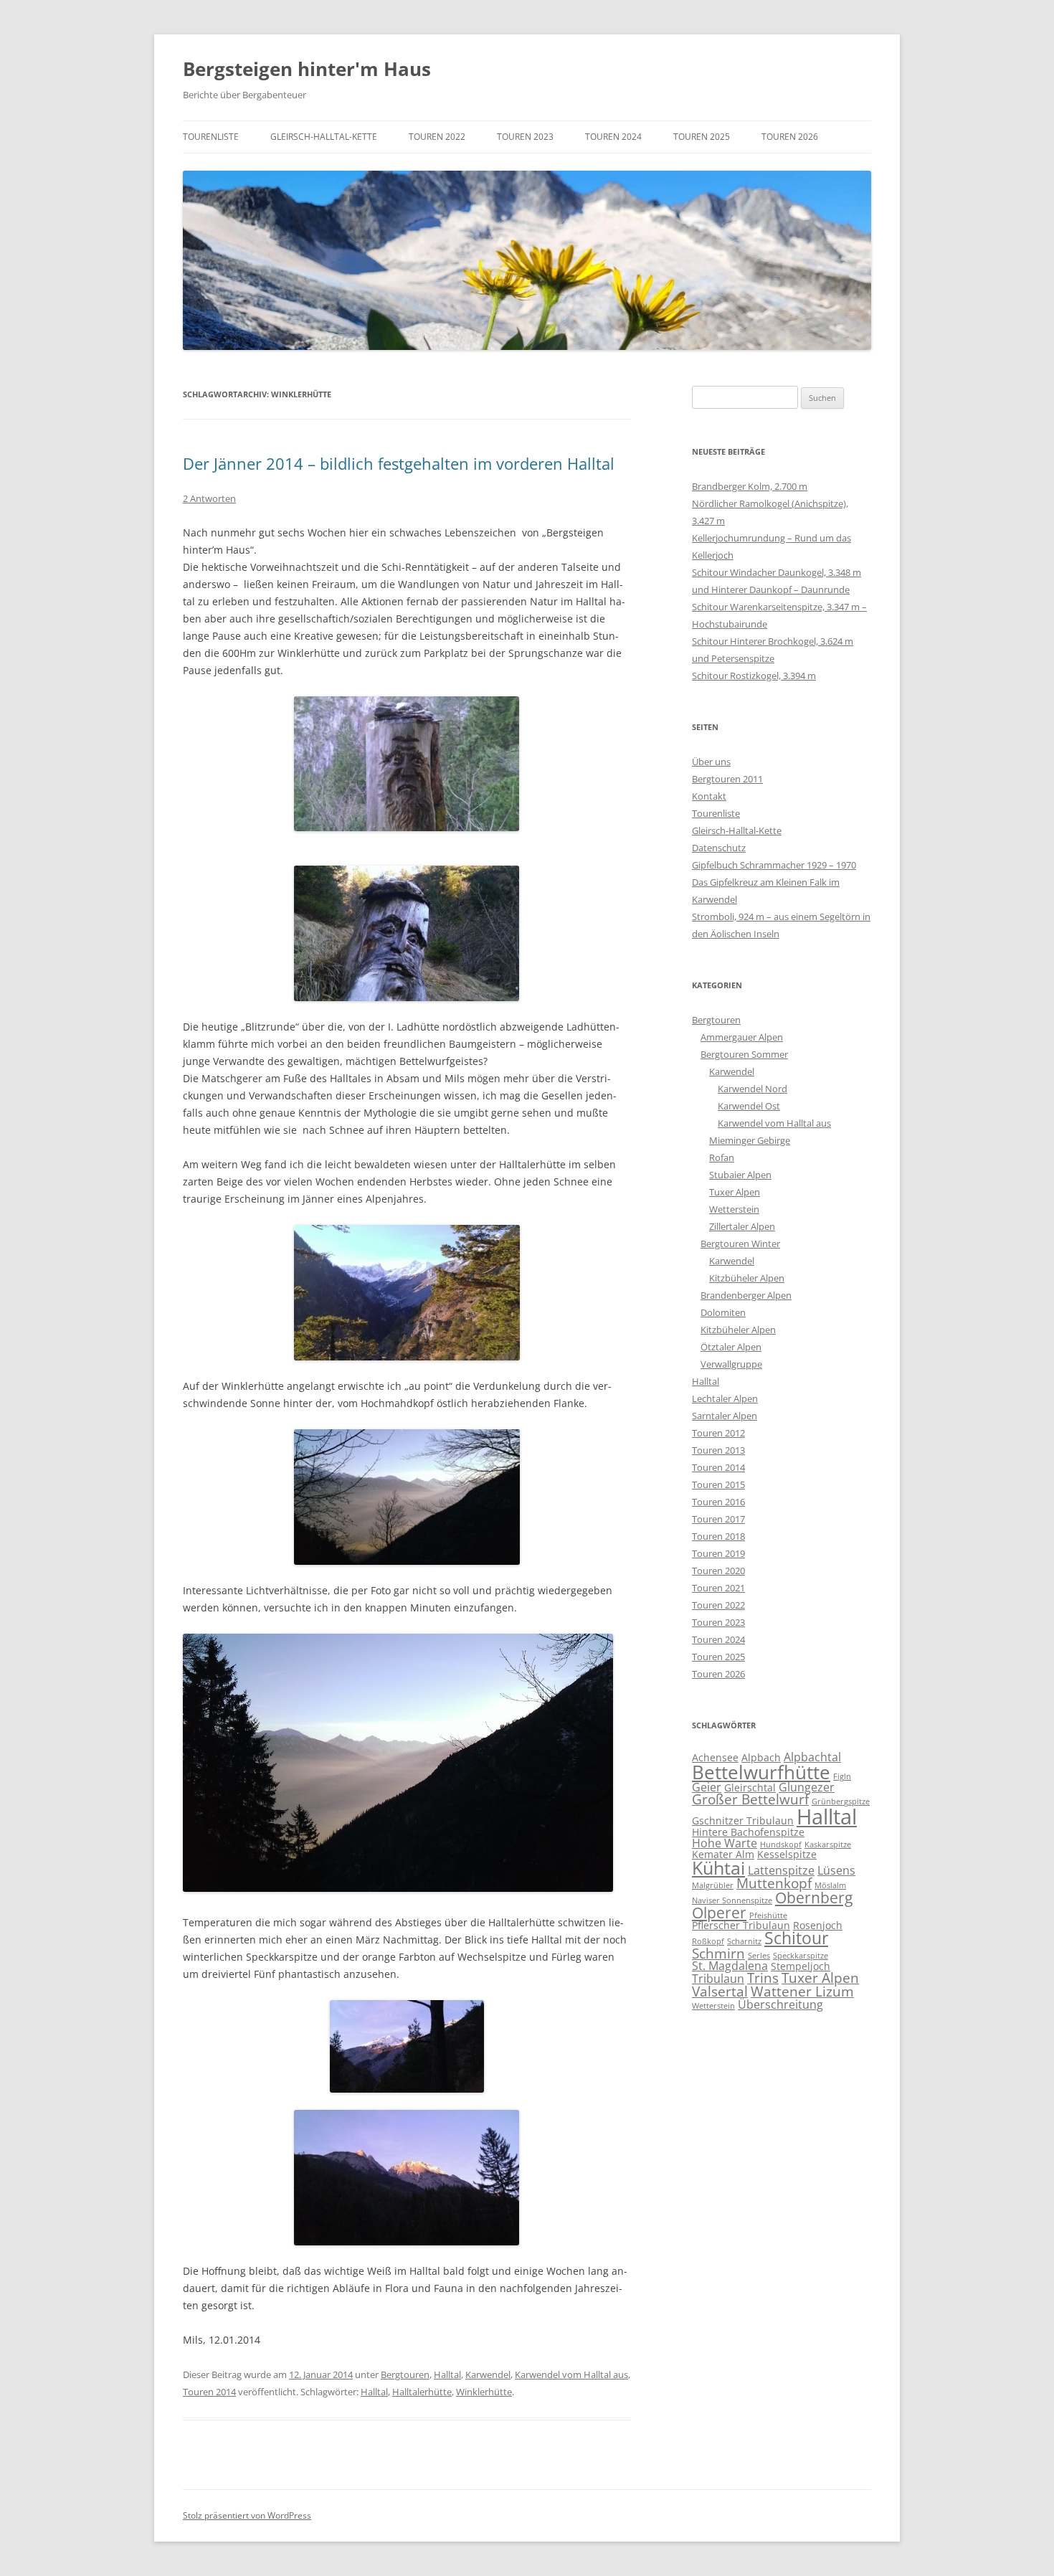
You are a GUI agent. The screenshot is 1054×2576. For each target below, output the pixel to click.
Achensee (715, 1757)
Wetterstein (734, 1209)
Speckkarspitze (801, 1956)
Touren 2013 (718, 1450)
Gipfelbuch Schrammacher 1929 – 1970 (774, 865)
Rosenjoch (818, 1925)
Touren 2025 (702, 137)
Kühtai (718, 1868)
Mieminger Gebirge (750, 1140)
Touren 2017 (718, 1519)
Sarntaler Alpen (725, 1416)
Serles (759, 1956)
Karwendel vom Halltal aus (571, 2374)
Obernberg (814, 1898)
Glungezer (807, 1787)
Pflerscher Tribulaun (741, 1925)
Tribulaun (718, 1979)
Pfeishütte (768, 1916)
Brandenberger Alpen (746, 1295)
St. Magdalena (730, 1966)
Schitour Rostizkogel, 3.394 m (754, 676)
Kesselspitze (787, 1854)
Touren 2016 (718, 1502)
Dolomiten (723, 1312)
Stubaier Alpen (740, 1175)
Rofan (722, 1157)
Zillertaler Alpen (742, 1226)
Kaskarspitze (828, 1845)
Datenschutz (719, 848)
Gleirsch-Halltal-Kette (324, 137)
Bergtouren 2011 (727, 779)
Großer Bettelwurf (750, 1799)
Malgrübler (713, 1885)
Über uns (711, 762)
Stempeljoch (801, 1966)
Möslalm (830, 1885)
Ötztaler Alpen (731, 1347)
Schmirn (718, 1953)
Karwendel (488, 2374)
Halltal (447, 2374)
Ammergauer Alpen (742, 1037)
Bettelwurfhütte (761, 1772)
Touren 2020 (718, 1571)
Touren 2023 (525, 137)
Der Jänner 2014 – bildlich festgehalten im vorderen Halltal (399, 463)
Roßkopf (708, 1941)
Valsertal (720, 1991)
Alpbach (761, 1757)
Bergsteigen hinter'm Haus (307, 69)
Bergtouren (405, 2374)
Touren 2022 (437, 137)
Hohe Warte (725, 1843)
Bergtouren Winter (740, 1244)
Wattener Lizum (802, 1991)
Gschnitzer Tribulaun (743, 1820)
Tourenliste (211, 137)
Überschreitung (780, 2004)
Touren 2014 (209, 2392)
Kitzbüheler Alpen (747, 1278)
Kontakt (709, 796)
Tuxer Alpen (735, 1192)
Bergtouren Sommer (744, 1054)
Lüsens (836, 1870)
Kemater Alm (723, 1854)
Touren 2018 (718, 1536)
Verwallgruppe (731, 1364)
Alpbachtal (812, 1757)
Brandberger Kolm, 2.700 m (750, 486)
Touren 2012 (718, 1433)
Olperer (719, 1913)
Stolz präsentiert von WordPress (247, 2515)
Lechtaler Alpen (725, 1398)
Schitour (796, 1938)
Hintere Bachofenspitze (748, 1832)
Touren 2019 (718, 1553)
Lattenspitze (781, 1870)
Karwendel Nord (752, 1089)
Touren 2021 (718, 1588)
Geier (707, 1787)
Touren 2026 (790, 137)
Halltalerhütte (422, 2392)
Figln (842, 1776)
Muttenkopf (774, 1883)
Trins (763, 1978)
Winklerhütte (484, 2392)
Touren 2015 (718, 1484)
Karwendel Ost (749, 1106)
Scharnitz (744, 1941)
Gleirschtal (750, 1787)
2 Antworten (209, 498)
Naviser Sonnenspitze (732, 1900)
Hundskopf (781, 1845)
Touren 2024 (613, 137)
